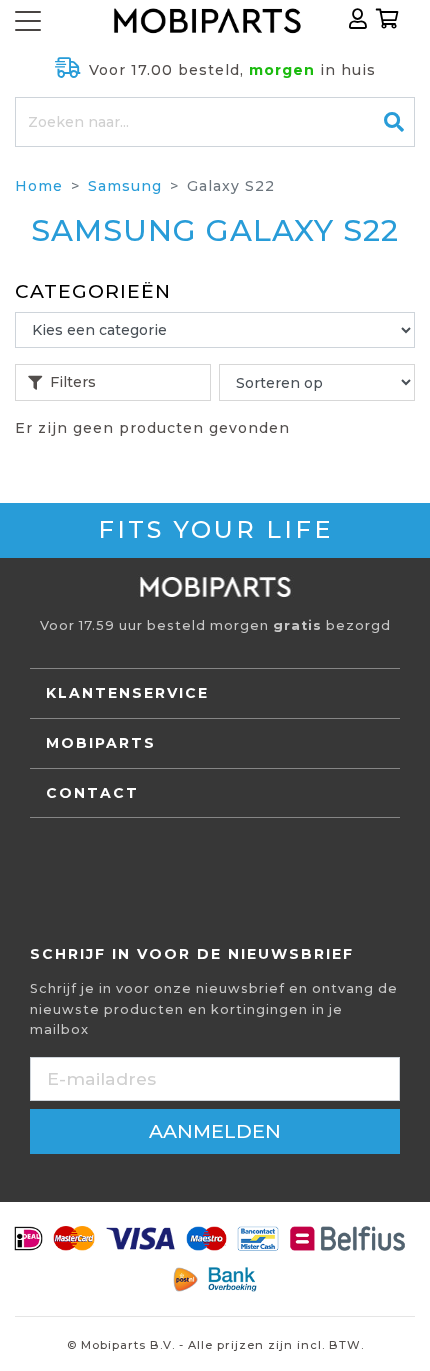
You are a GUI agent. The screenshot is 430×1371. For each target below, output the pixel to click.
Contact (92, 793)
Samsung (125, 186)
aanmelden (215, 1131)
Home (39, 186)
